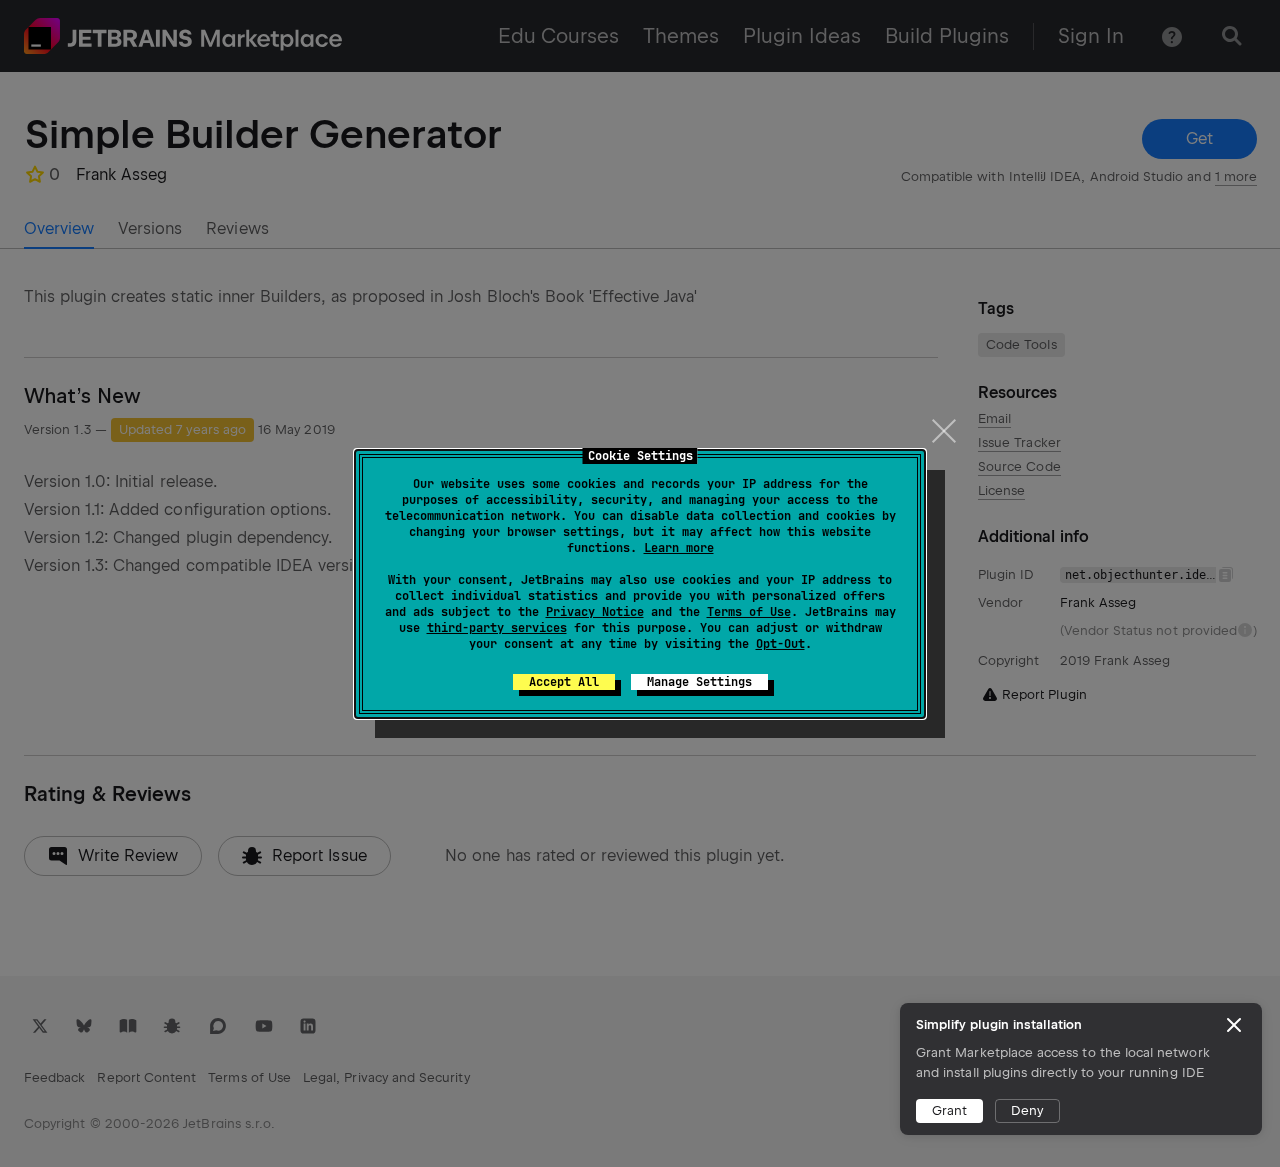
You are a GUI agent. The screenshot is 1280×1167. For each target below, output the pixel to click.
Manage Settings (699, 682)
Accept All (564, 682)
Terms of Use (749, 612)
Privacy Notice (595, 612)
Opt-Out (780, 644)
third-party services (497, 628)
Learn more (679, 548)
